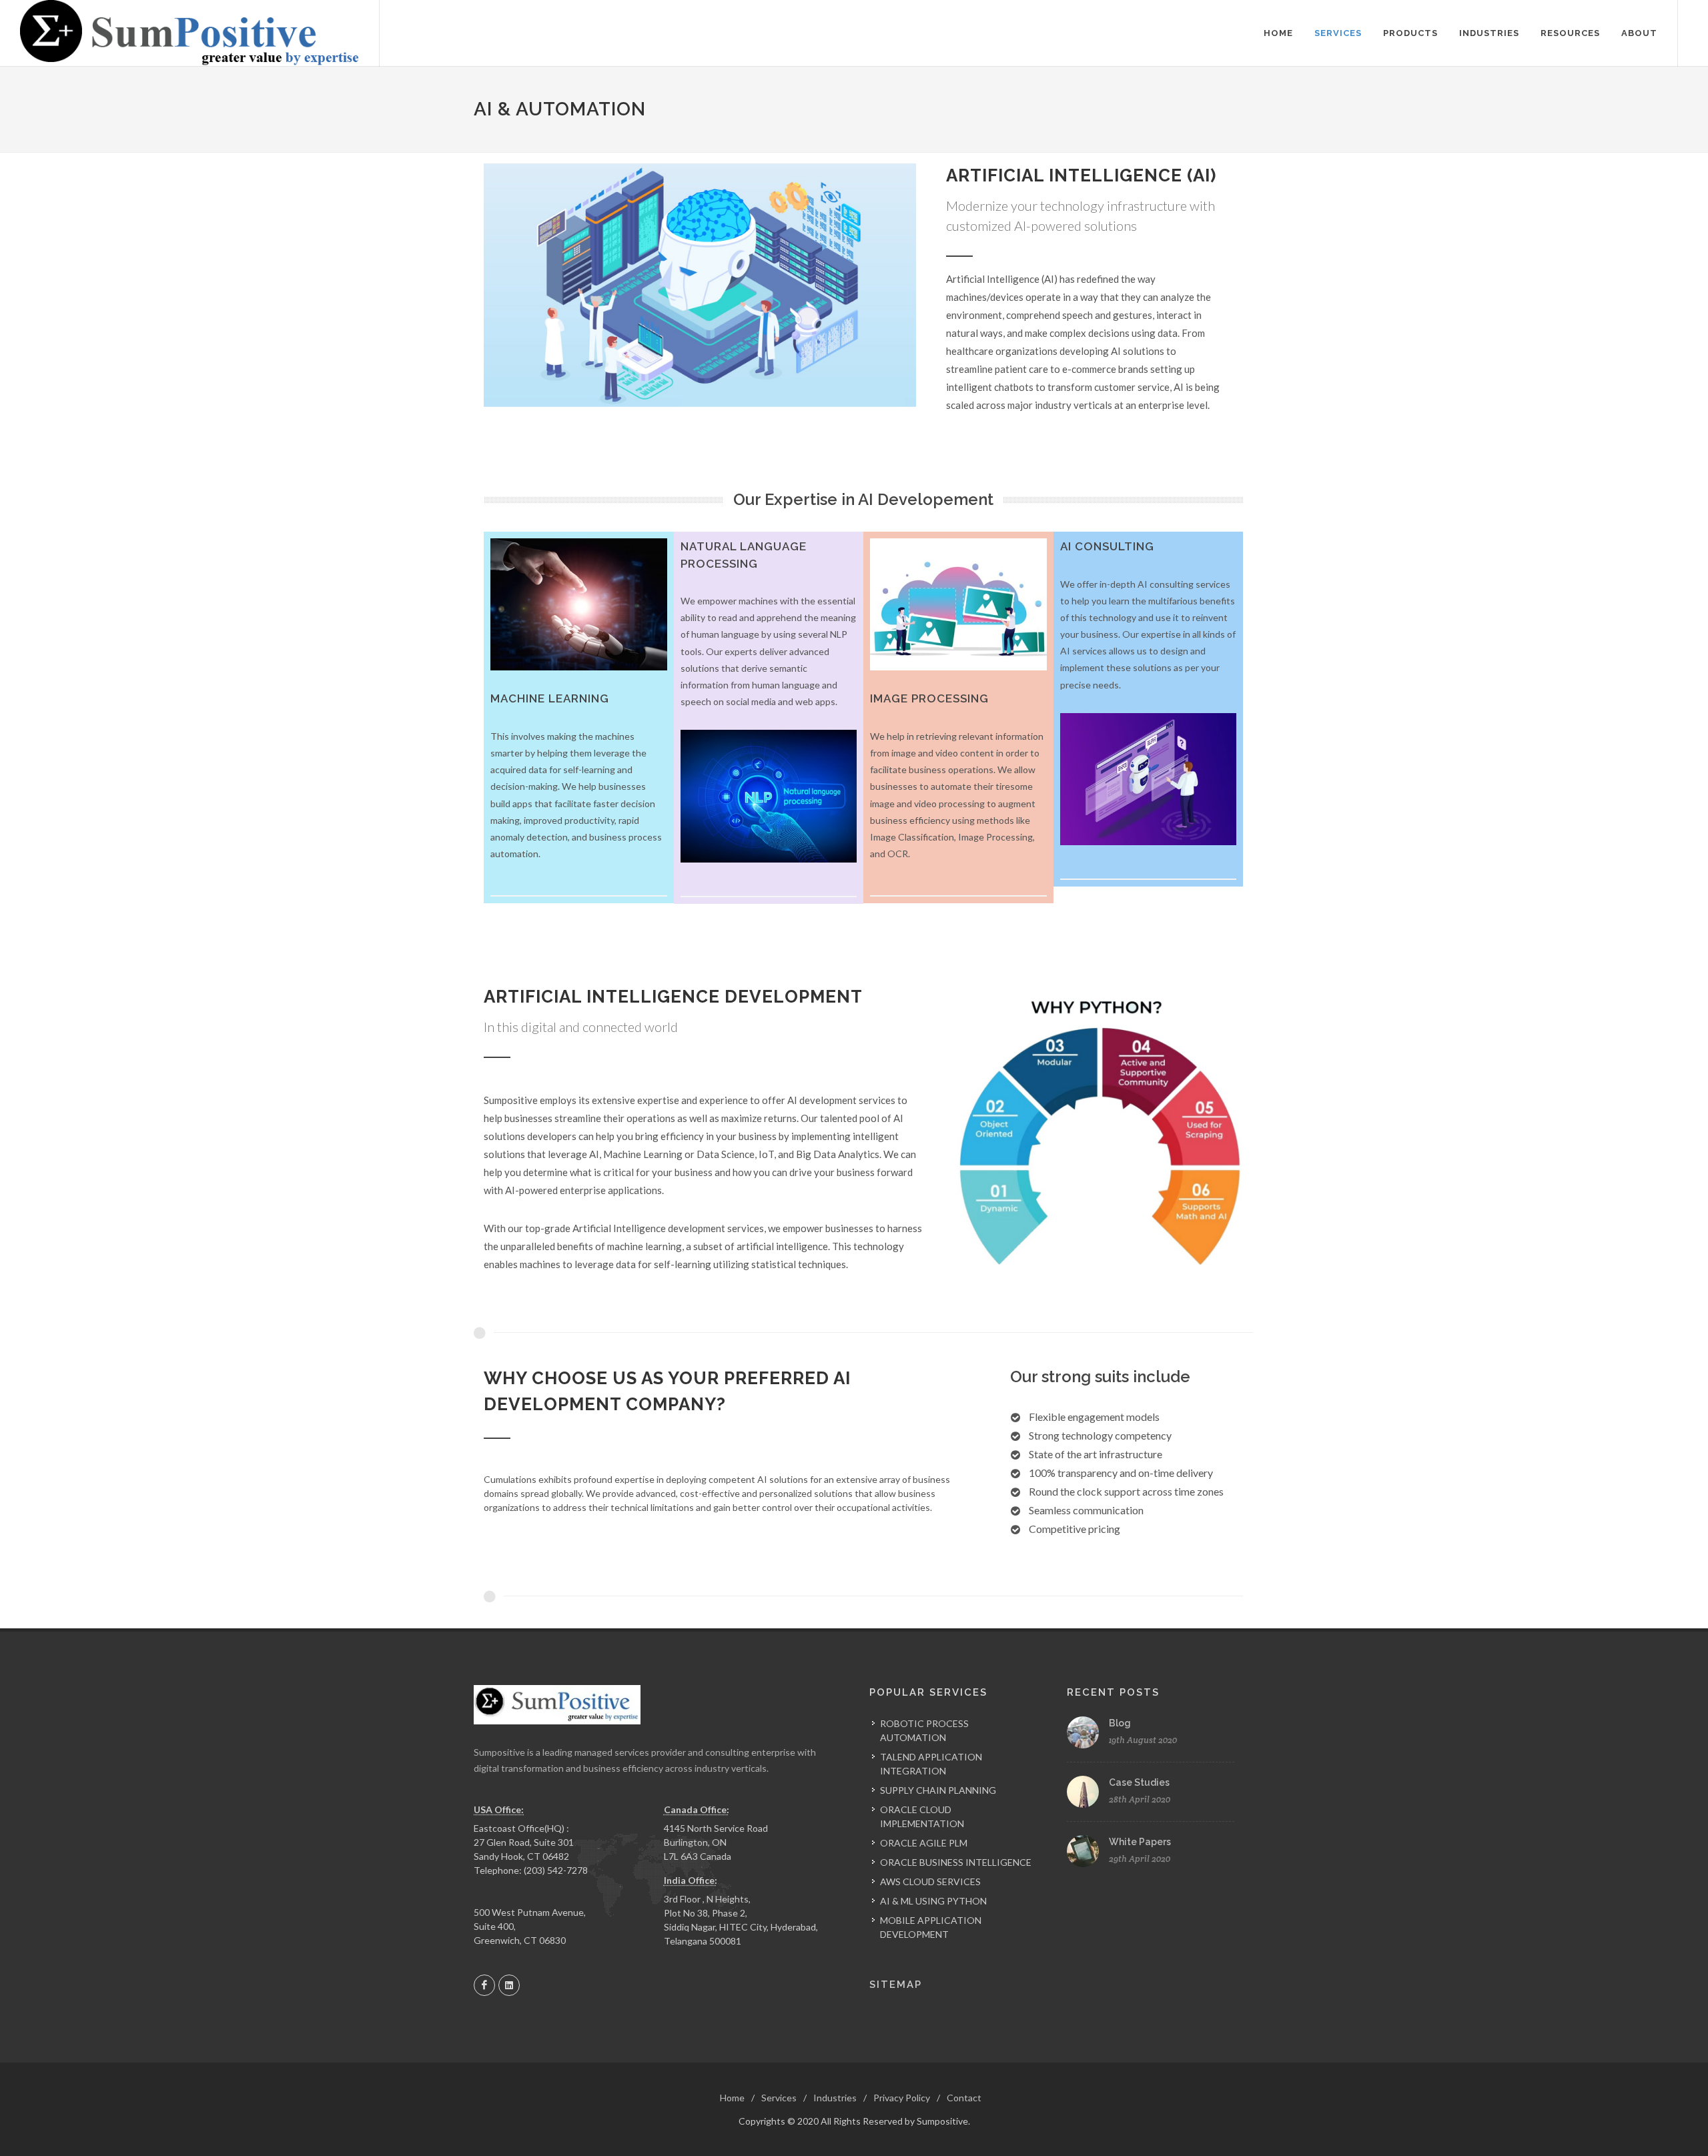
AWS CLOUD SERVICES (930, 1881)
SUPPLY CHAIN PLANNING (938, 1790)
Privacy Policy (902, 2098)
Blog (1120, 1723)
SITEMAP (896, 1985)
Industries (835, 2098)
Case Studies (1139, 1782)
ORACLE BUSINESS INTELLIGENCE (956, 1862)
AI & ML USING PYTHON (933, 1901)
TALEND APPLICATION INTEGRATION (931, 1764)
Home (732, 2098)
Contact (964, 2098)
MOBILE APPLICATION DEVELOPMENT (931, 1927)
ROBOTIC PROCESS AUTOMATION (924, 1730)
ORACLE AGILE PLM (924, 1843)
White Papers (1140, 1842)
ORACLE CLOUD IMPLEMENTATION (922, 1816)
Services (779, 2098)
